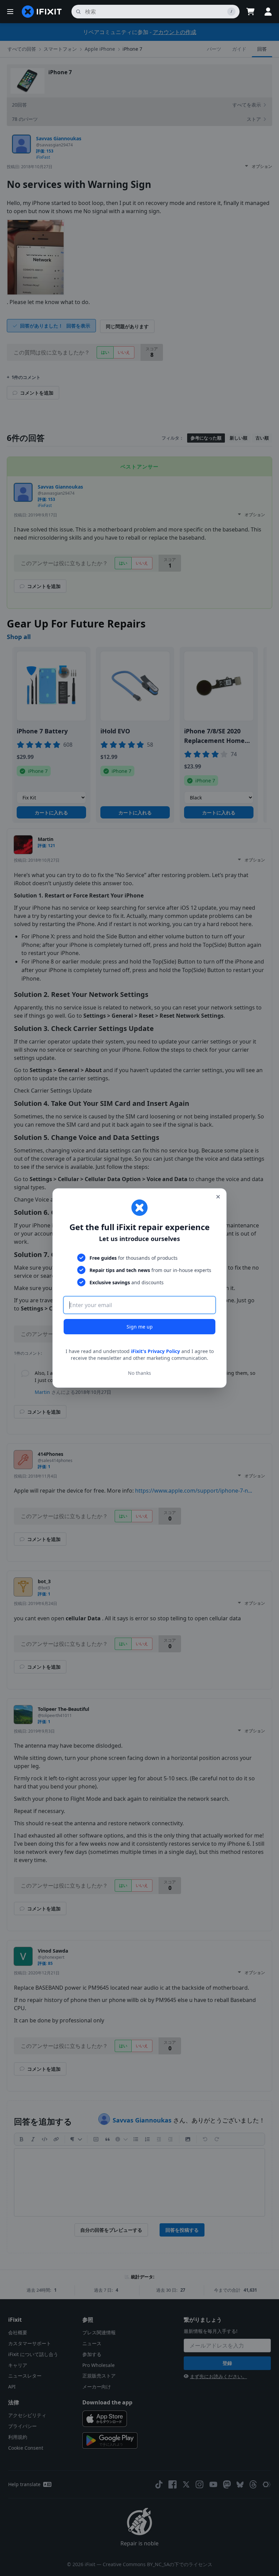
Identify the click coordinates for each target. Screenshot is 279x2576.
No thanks (139, 1373)
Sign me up (140, 1327)
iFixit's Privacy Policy (155, 1351)
